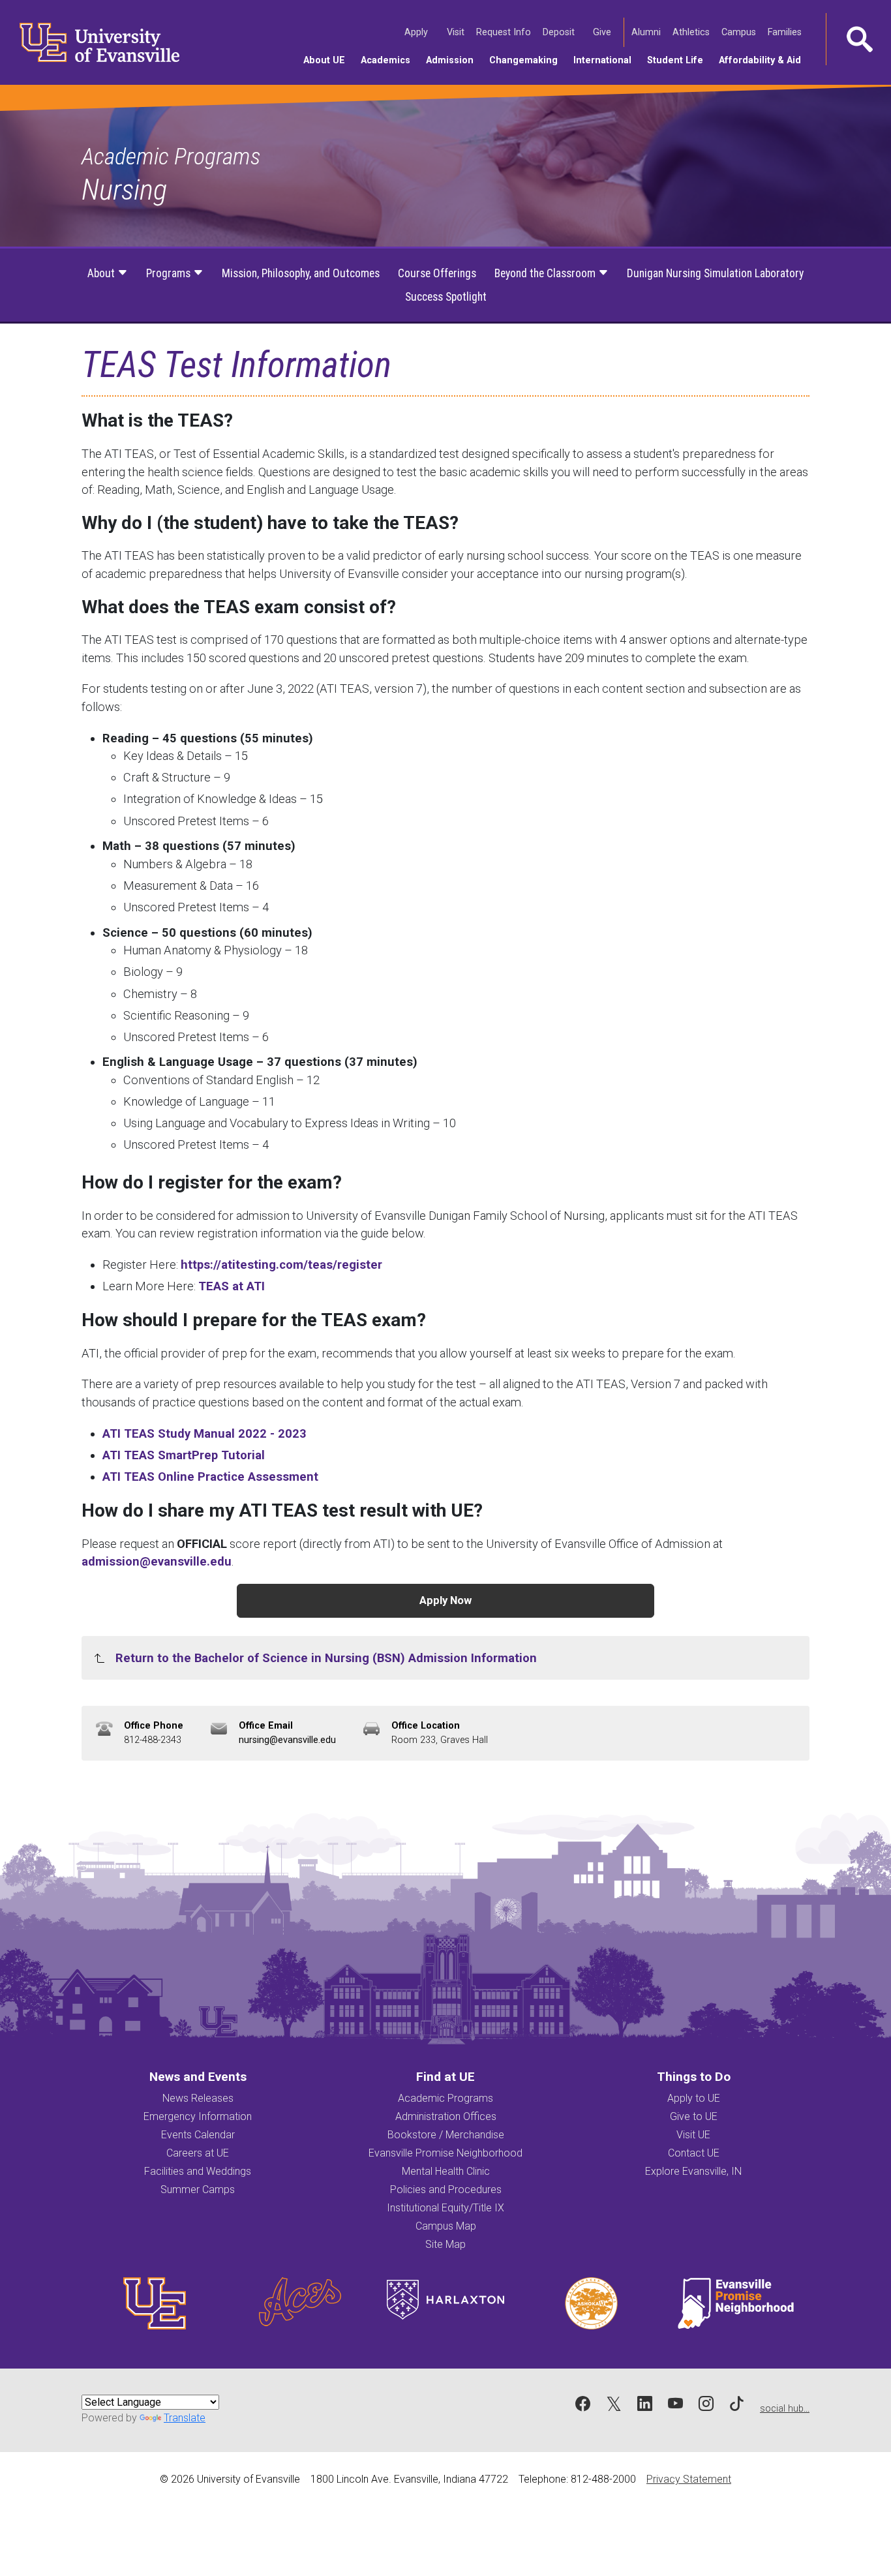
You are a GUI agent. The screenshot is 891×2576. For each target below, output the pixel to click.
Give (603, 32)
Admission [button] (454, 60)
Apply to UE (694, 2098)
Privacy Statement (689, 2479)
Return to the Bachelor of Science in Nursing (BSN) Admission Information (326, 1658)
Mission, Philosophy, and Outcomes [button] (301, 273)
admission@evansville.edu (157, 1561)
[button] (858, 39)
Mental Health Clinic (446, 2171)
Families (786, 32)
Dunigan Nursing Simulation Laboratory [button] (715, 273)
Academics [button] (389, 60)
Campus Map (446, 2226)
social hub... (785, 2409)
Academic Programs (171, 157)
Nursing (124, 189)
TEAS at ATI (232, 1286)
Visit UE (693, 2135)
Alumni (647, 32)
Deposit (559, 32)
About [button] (102, 273)
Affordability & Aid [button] (764, 60)
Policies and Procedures (446, 2190)
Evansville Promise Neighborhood (445, 2153)
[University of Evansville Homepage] (91, 42)
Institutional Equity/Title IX (445, 2208)
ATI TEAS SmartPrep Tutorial (184, 1455)
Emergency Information (198, 2116)
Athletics (692, 32)
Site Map (445, 2244)
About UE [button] (328, 60)
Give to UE (694, 2116)
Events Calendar (198, 2135)
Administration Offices (446, 2116)
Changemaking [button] (527, 60)
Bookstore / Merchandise (446, 2135)
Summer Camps (198, 2190)
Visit (457, 32)
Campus (740, 32)
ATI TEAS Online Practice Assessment (210, 1477)
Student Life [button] (679, 60)
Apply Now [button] (445, 1600)
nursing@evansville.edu (287, 1740)
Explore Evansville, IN (693, 2171)
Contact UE (694, 2153)
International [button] (606, 60)
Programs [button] (170, 273)
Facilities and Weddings (198, 2171)
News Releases (198, 2098)
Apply (417, 32)
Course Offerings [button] (437, 273)
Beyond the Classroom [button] (546, 273)
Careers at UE (198, 2153)
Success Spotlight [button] (446, 297)
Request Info (505, 32)
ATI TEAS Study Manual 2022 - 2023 (204, 1433)
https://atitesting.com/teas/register (281, 1265)
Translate (185, 2418)
